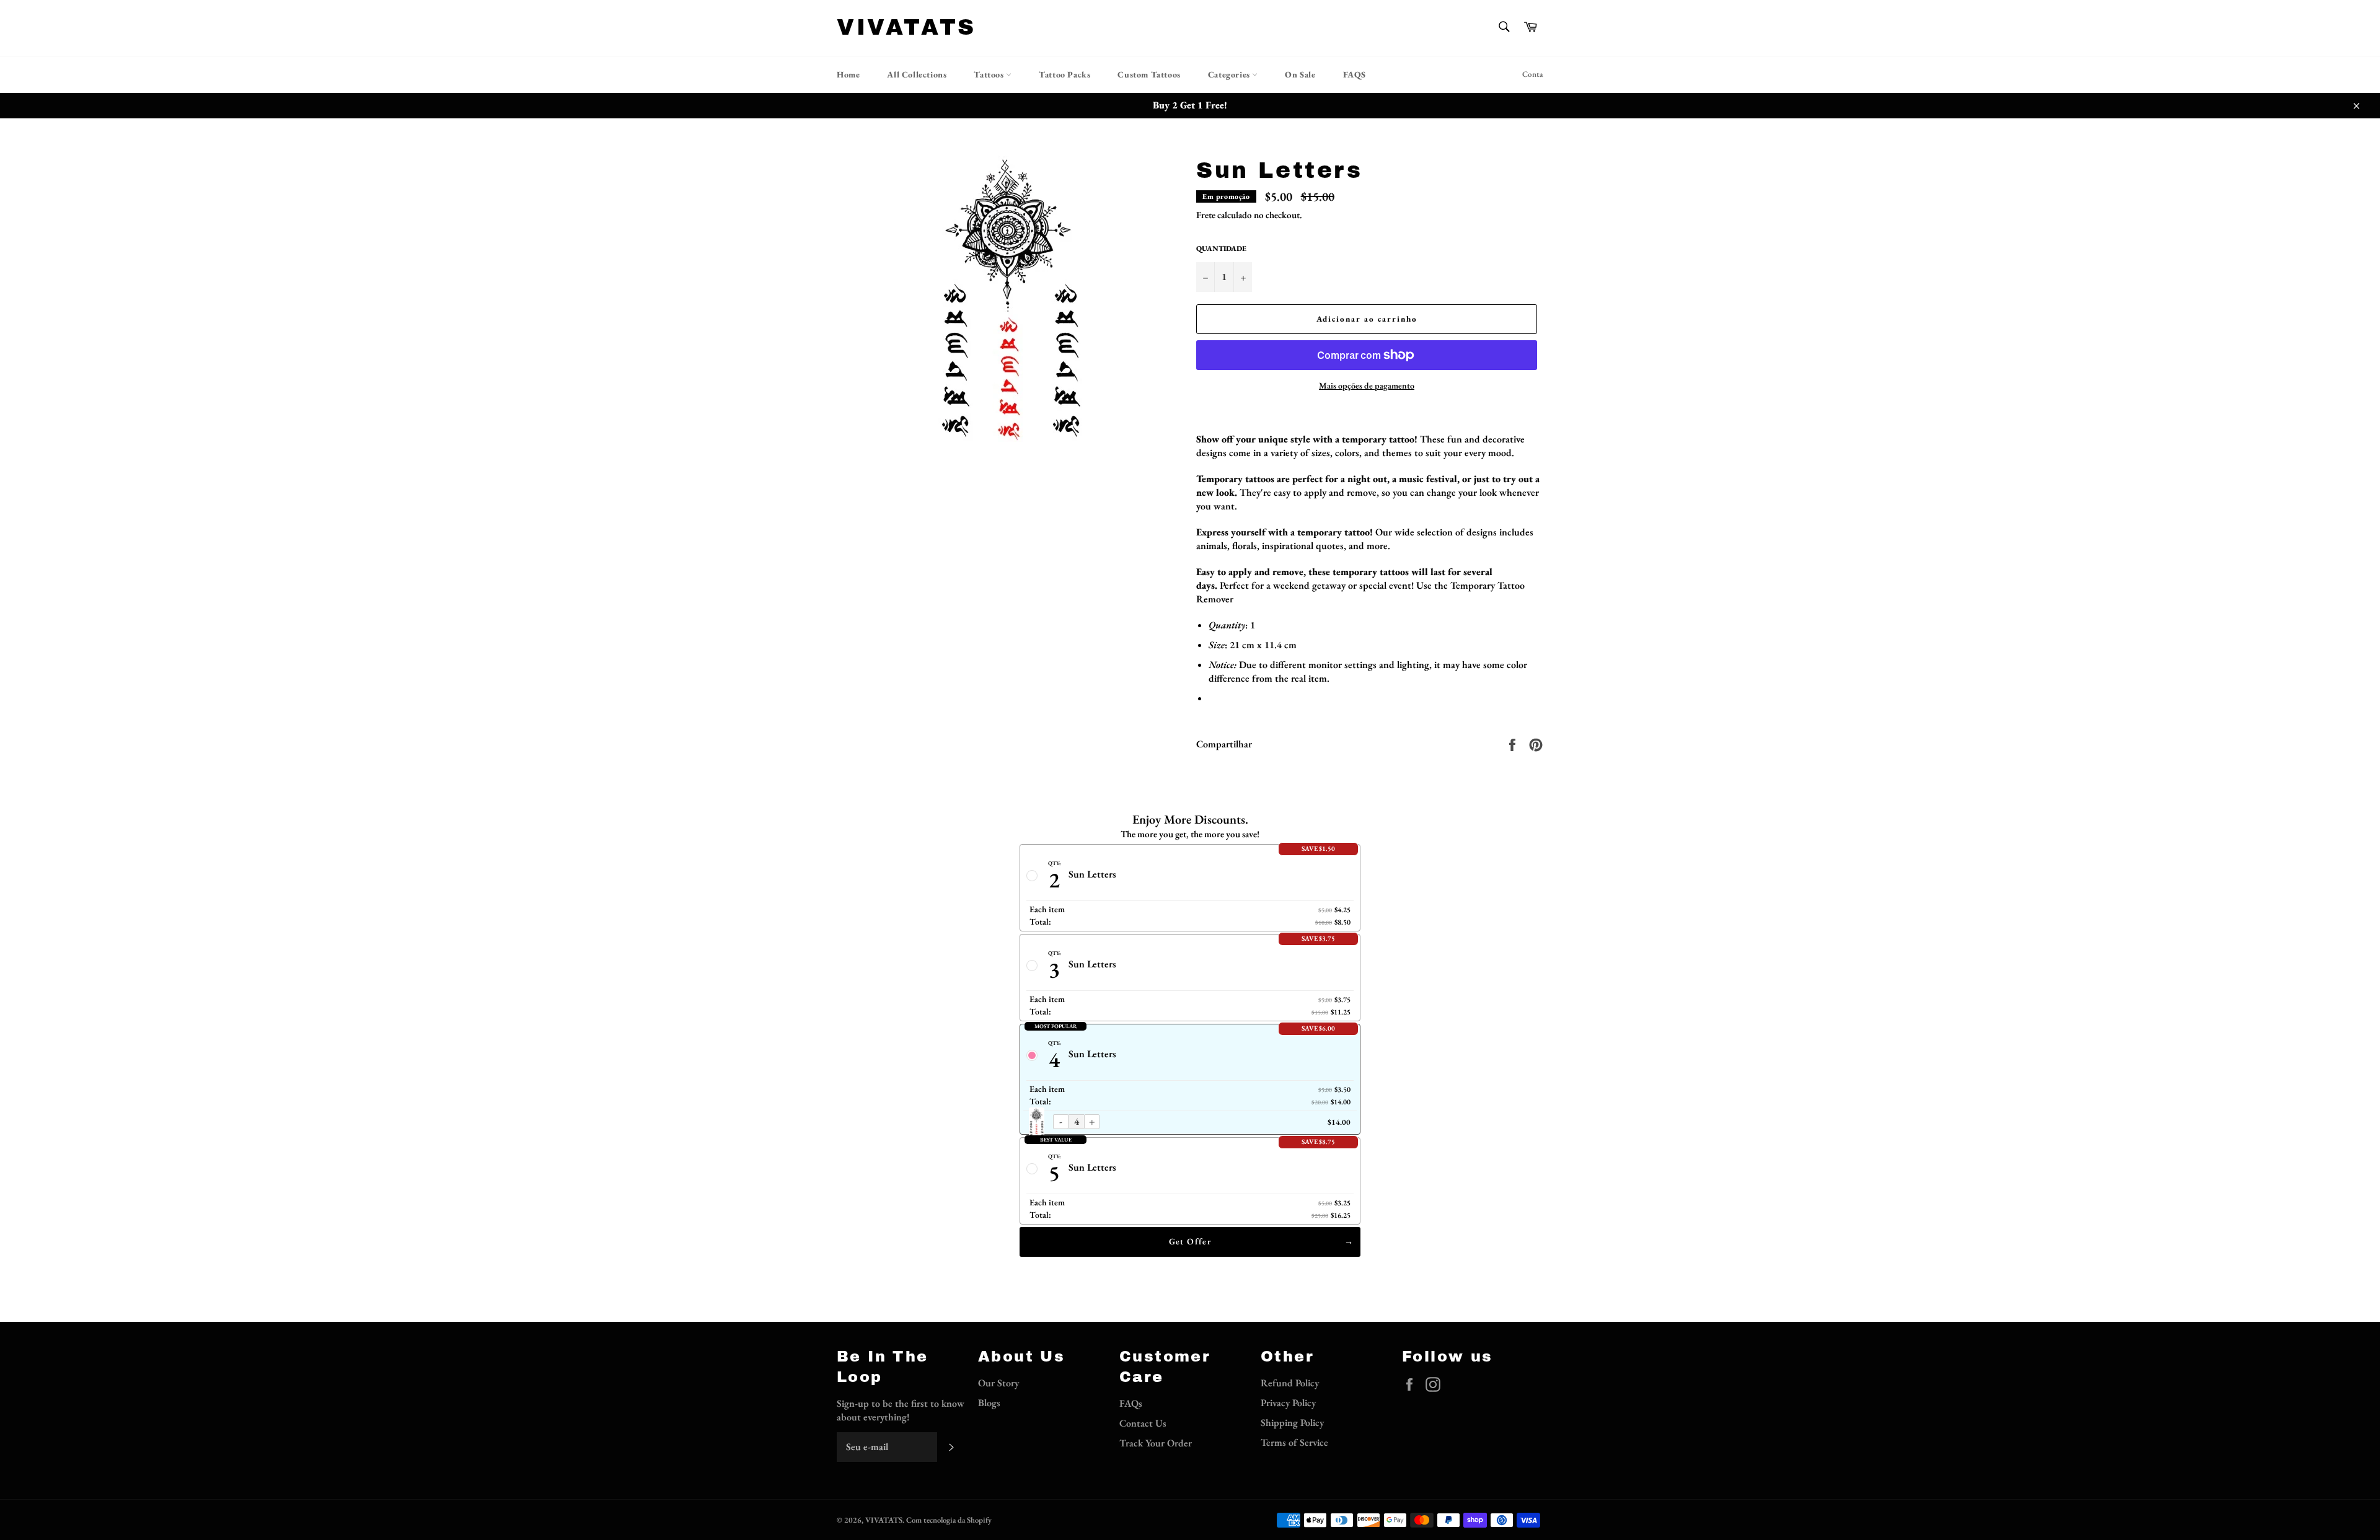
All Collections (917, 74)
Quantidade (1221, 249)
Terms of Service (1294, 1442)
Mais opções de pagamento (1367, 385)
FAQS (1355, 74)
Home (848, 74)
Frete (1206, 215)
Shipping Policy (1292, 1423)
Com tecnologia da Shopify (949, 1520)
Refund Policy (1290, 1383)
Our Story (998, 1383)
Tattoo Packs (1064, 74)
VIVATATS (906, 27)
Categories (1230, 74)
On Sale (1300, 74)
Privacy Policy (1288, 1403)
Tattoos (990, 74)
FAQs (1131, 1403)
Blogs (989, 1403)
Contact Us (1143, 1423)
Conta (1533, 74)
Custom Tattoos (1149, 74)
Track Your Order (1156, 1443)
